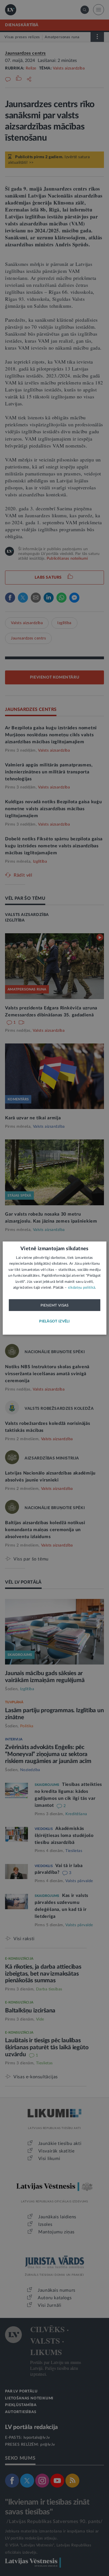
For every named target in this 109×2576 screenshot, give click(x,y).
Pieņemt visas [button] (55, 1305)
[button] (54, 1321)
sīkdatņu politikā (81, 1288)
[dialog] (55, 1288)
